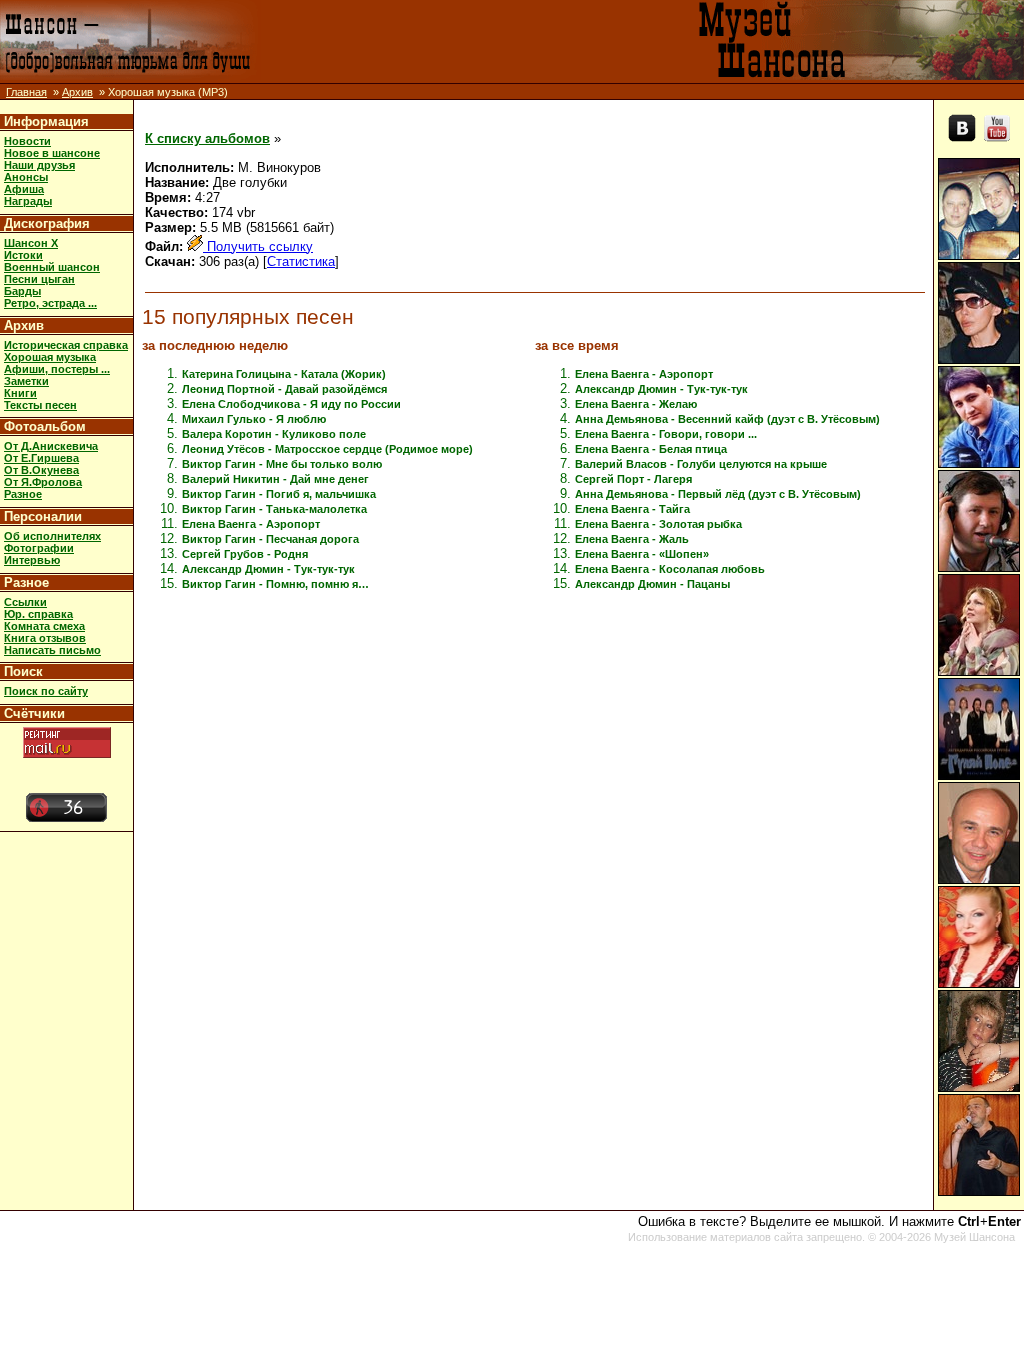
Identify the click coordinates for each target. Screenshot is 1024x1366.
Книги (20, 393)
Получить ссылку (258, 246)
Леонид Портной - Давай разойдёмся (284, 389)
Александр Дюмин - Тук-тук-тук (268, 569)
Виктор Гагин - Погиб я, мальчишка (279, 494)
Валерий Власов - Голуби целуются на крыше (701, 464)
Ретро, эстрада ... (50, 303)
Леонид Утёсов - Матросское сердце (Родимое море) (327, 449)
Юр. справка (38, 614)
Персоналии (43, 516)
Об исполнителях (52, 536)
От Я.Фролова (43, 482)
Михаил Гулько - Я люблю (254, 419)
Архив (77, 92)
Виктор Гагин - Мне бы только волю (282, 464)
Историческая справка (66, 345)
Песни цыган (39, 279)
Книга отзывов (45, 638)
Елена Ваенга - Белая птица (651, 449)
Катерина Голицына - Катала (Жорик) (284, 374)
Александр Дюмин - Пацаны (652, 584)
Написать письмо (52, 650)
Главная (26, 92)
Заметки (26, 381)
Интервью (32, 560)
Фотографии (39, 548)
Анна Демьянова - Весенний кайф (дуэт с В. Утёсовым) (727, 419)
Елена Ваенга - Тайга (632, 509)
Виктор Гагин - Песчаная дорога (270, 539)
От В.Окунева (41, 470)
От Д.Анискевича (51, 446)
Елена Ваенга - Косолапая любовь (670, 569)
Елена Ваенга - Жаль (632, 539)
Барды (22, 291)
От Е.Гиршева (41, 458)
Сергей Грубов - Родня (245, 554)
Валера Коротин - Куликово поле (274, 434)
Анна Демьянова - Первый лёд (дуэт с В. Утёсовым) (718, 494)
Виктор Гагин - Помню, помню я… (275, 584)
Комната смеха (44, 626)
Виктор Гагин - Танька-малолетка (274, 509)
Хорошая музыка (50, 357)
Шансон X (31, 243)
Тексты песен (40, 405)
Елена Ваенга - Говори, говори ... (666, 434)
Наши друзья (39, 165)
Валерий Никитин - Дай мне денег (275, 479)
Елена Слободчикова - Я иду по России (291, 404)
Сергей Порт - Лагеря (633, 479)
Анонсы (26, 177)
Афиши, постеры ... (57, 369)
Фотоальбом (45, 426)
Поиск (23, 671)
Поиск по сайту (46, 691)
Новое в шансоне (52, 153)
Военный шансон (52, 267)
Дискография (47, 223)
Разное (23, 494)
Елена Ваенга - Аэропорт (251, 524)
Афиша (24, 189)
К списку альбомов (207, 138)
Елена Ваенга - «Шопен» (642, 554)
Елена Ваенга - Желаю (636, 404)
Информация (46, 121)
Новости (27, 141)
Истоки (23, 255)
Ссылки (25, 602)
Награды (28, 201)
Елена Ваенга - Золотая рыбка (658, 524)
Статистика (301, 261)
